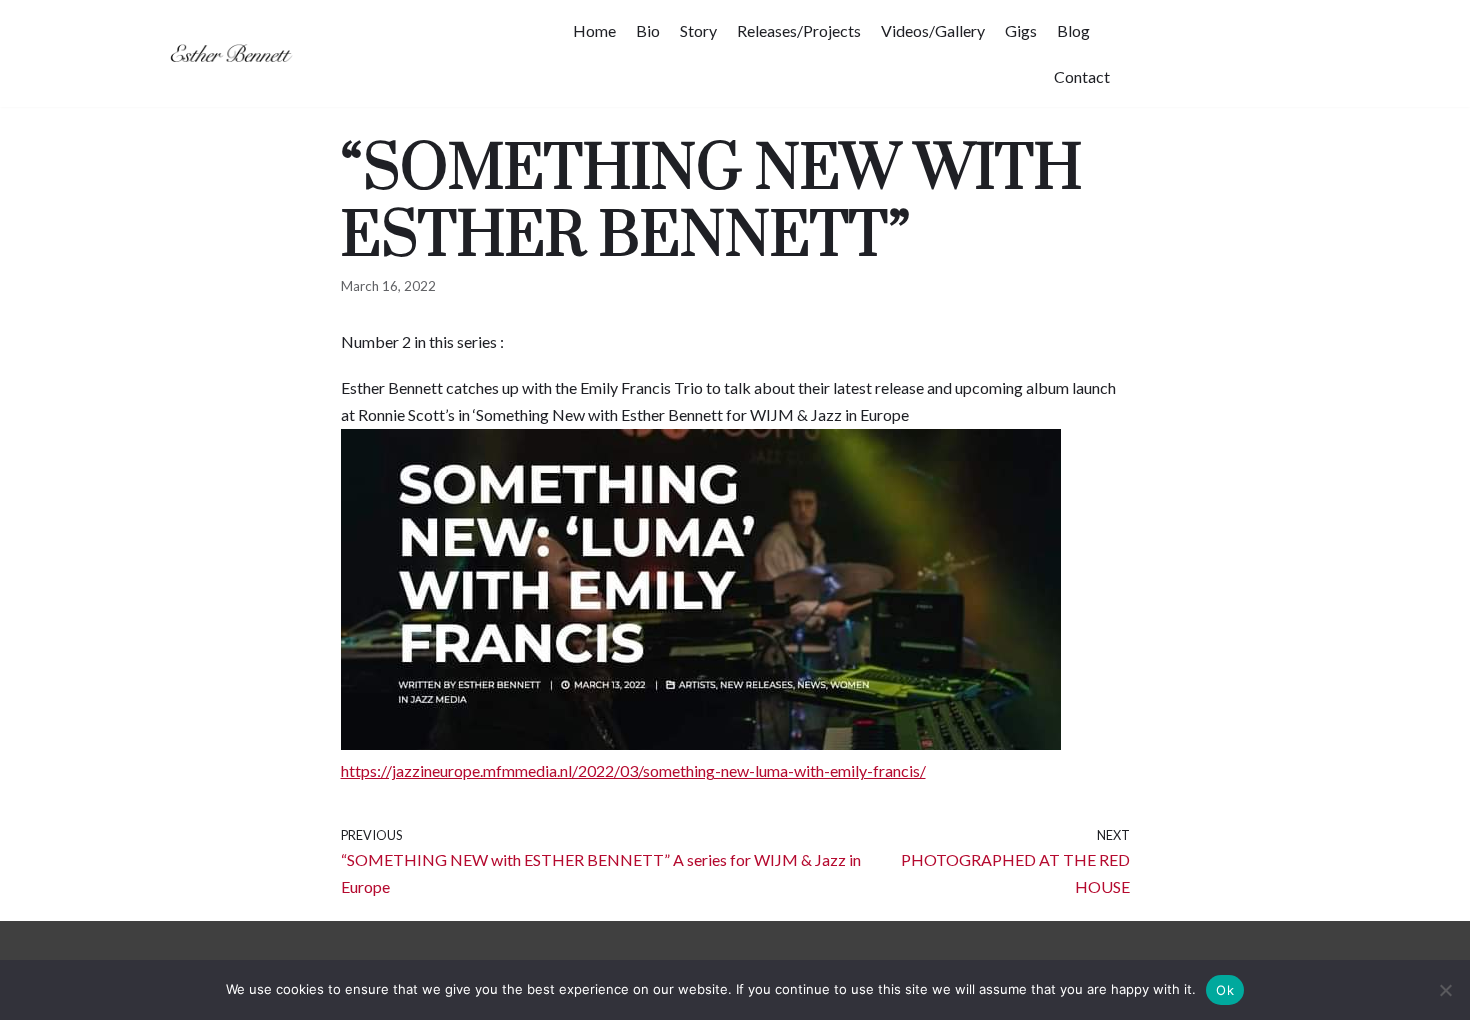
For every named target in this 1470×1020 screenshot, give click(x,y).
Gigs (1021, 30)
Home (594, 30)
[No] (1445, 990)
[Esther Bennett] (236, 54)
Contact (1082, 76)
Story (698, 30)
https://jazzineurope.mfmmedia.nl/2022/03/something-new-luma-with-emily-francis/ (633, 770)
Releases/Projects (799, 30)
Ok (1225, 990)
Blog (1073, 30)
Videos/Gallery (933, 30)
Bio (648, 30)
